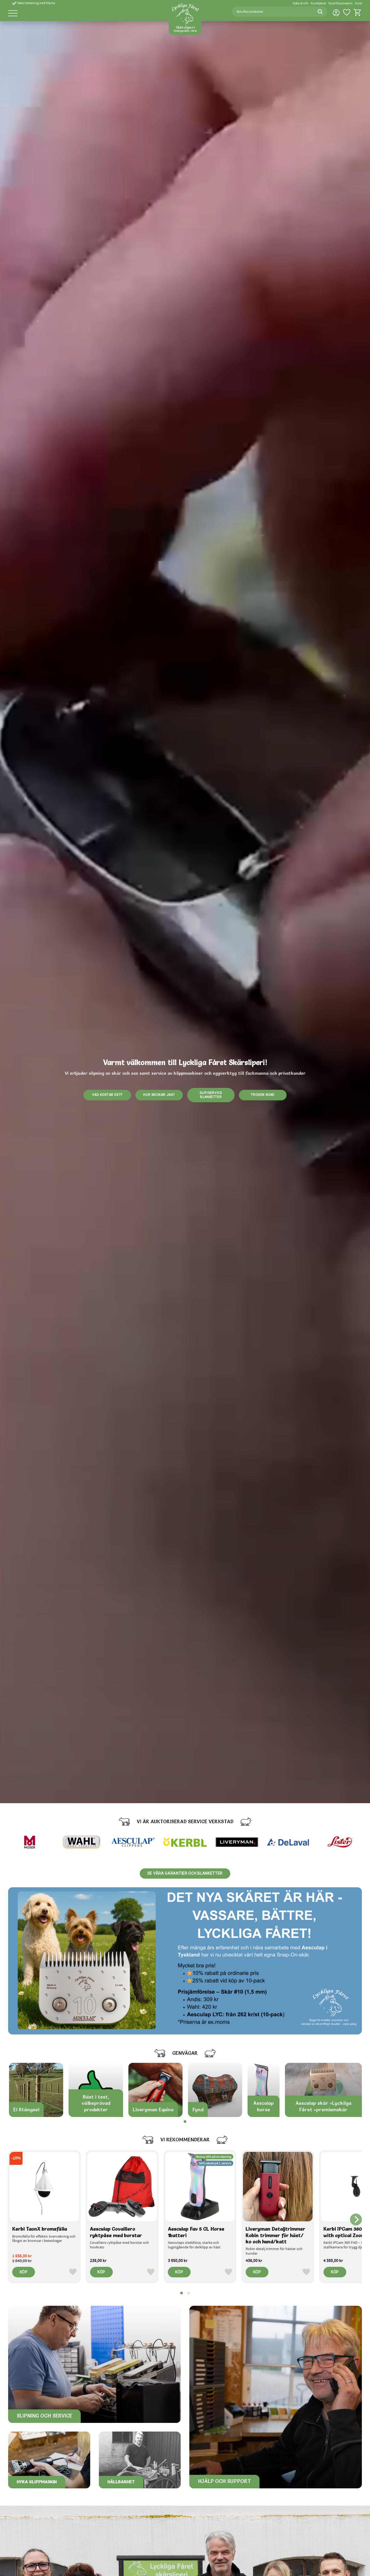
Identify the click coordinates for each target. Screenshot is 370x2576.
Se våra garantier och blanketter (185, 1873)
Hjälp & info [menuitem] (301, 3)
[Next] (356, 2219)
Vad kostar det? (107, 1095)
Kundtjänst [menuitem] (318, 3)
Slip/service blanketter (211, 1095)
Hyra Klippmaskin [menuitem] (340, 3)
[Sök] (320, 12)
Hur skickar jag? (159, 1095)
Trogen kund (263, 1095)
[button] (13, 14)
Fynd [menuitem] (358, 3)
